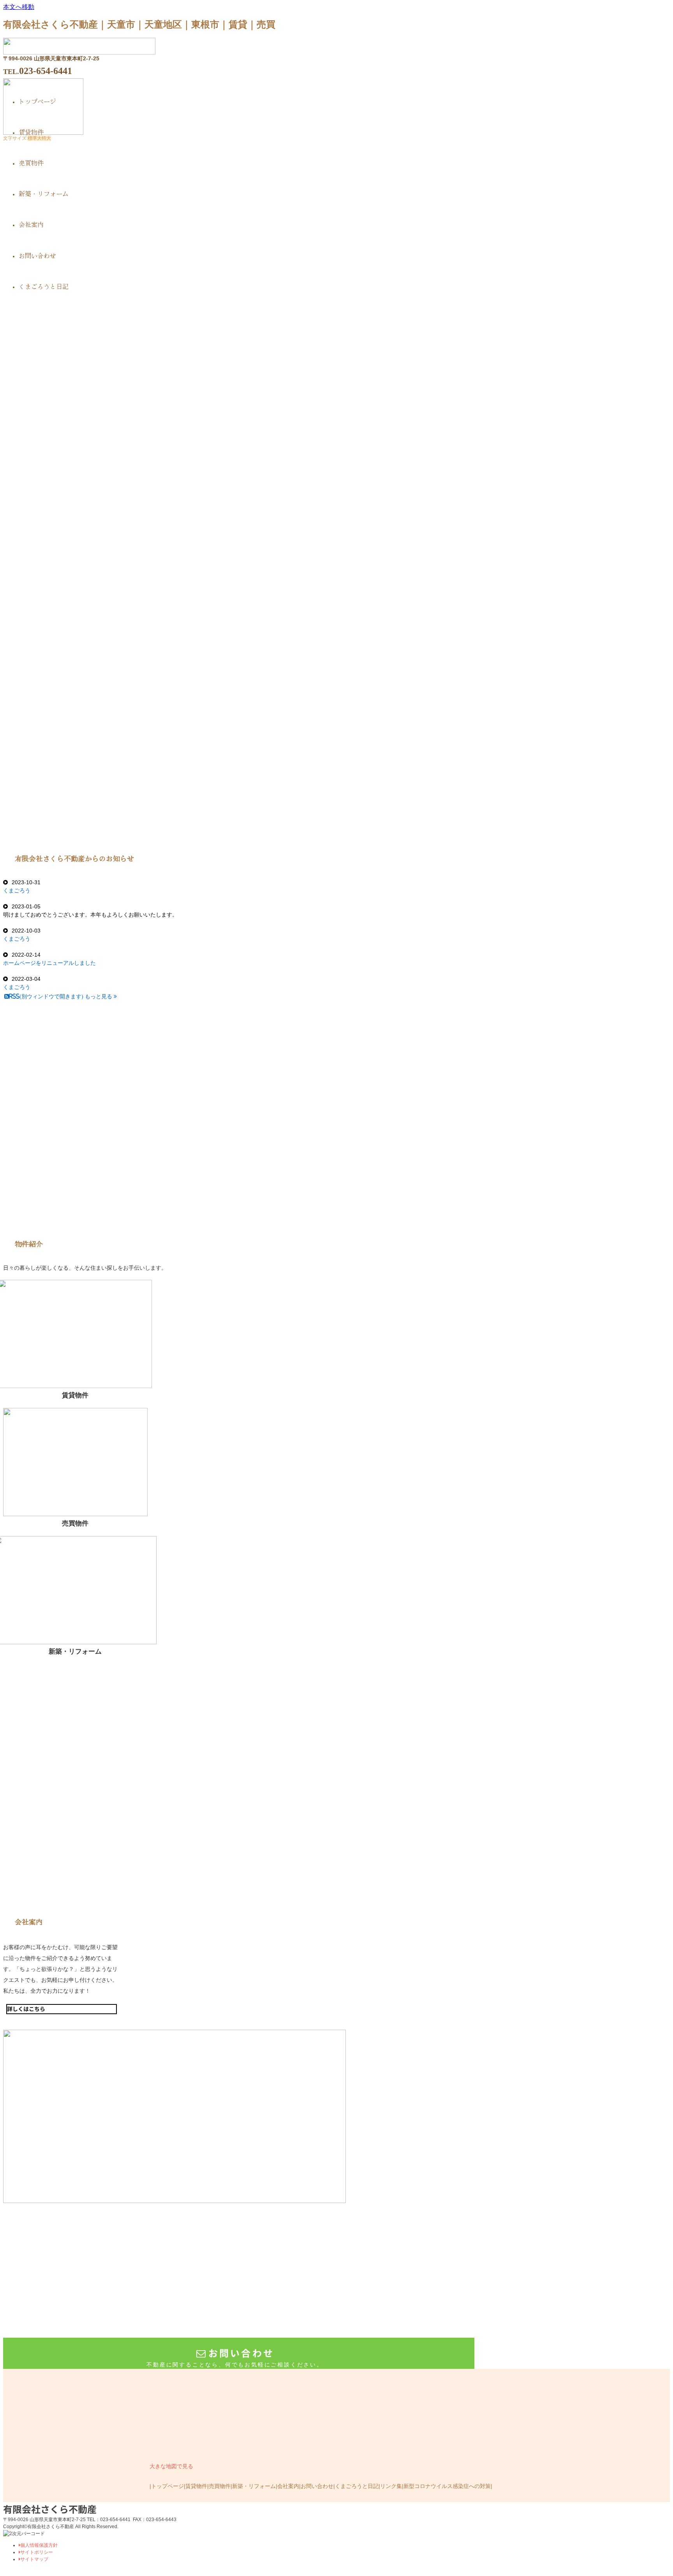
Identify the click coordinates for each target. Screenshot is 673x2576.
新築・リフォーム (254, 2486)
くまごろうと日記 (357, 2486)
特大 (46, 138)
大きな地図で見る (171, 2466)
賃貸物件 (196, 2486)
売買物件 (220, 2486)
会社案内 (288, 2486)
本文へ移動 (19, 7)
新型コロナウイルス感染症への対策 (447, 2486)
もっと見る (99, 996)
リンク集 (391, 2486)
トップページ (167, 2486)
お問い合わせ (317, 2486)
